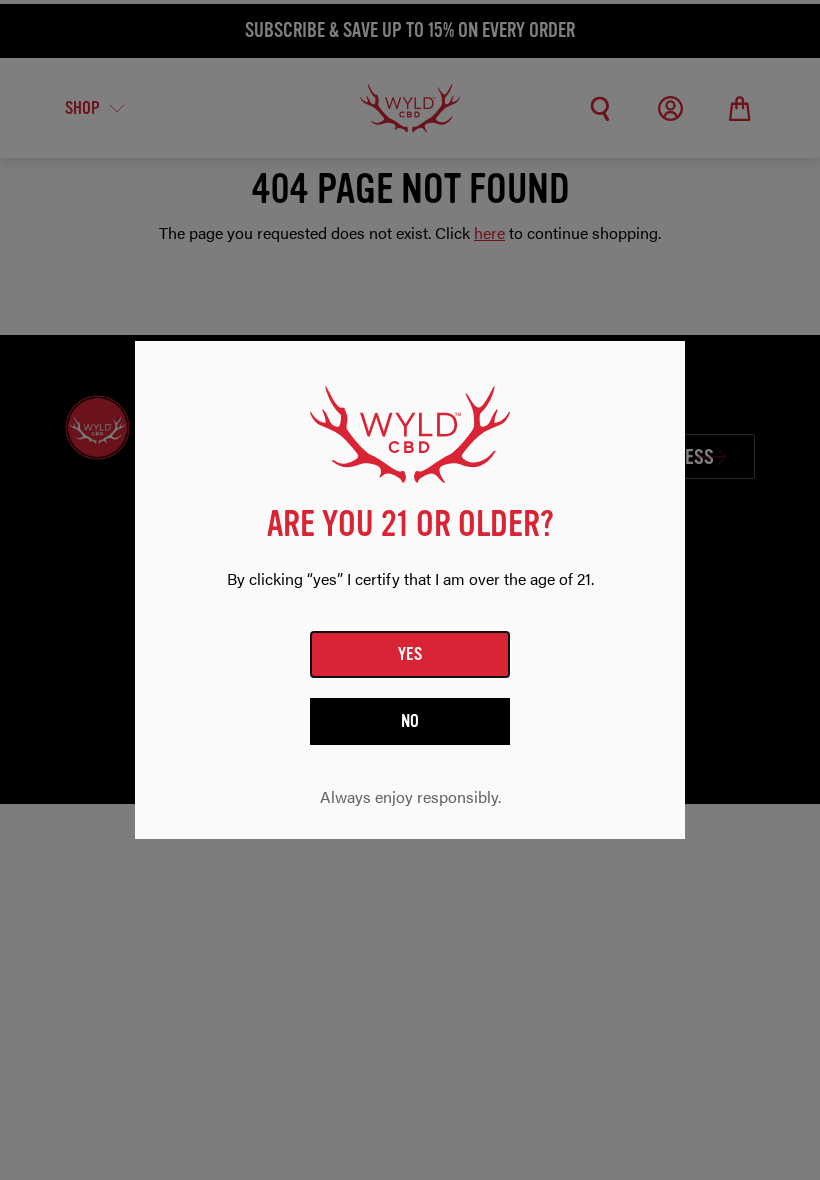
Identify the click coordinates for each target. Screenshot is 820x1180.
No (410, 721)
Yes (410, 654)
